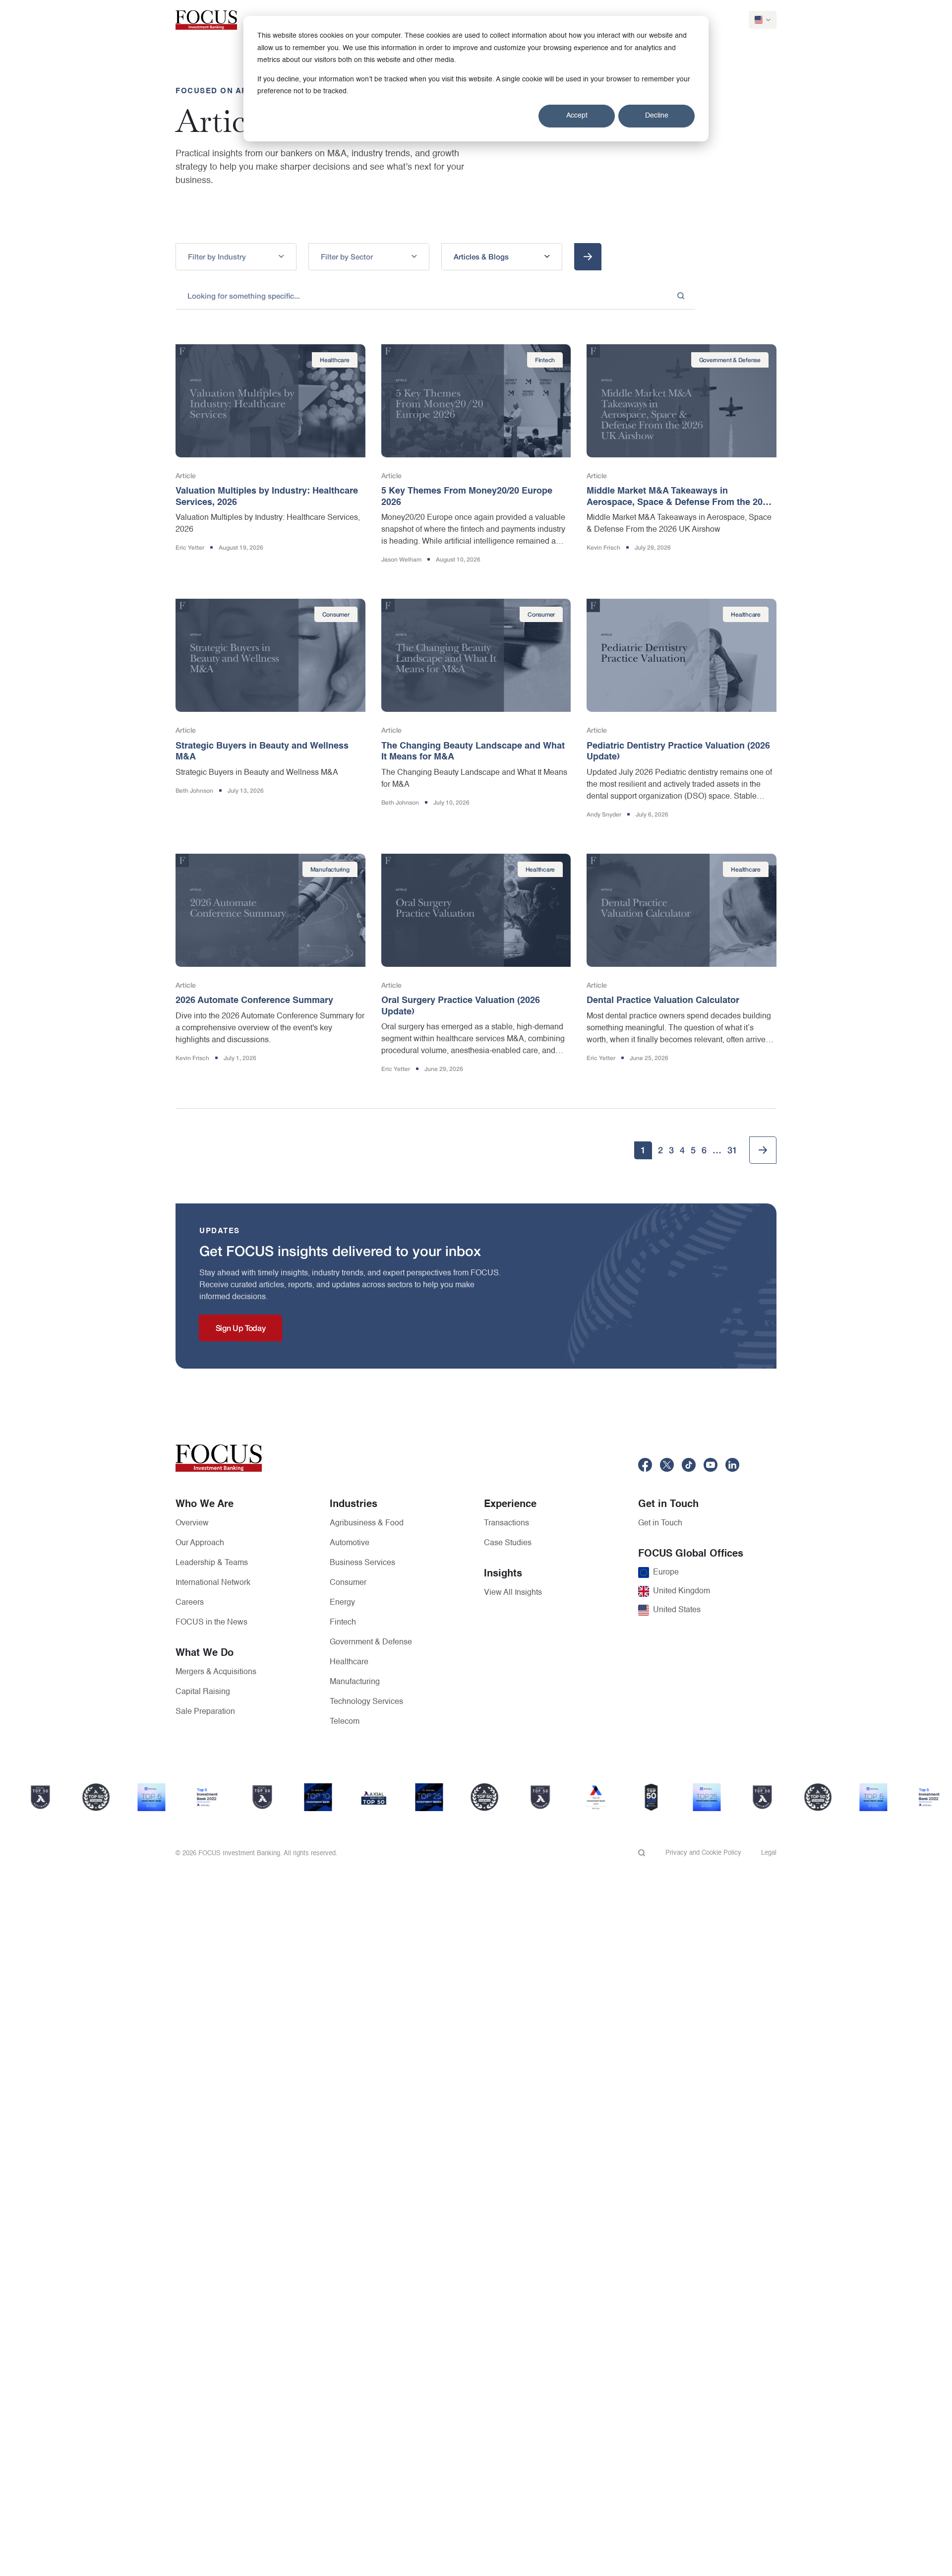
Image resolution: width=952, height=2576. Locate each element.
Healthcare (349, 1662)
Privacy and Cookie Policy (703, 1853)
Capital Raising (203, 1692)
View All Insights (513, 1593)
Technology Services (366, 1702)
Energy (342, 1603)
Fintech (343, 1623)
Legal (769, 1853)
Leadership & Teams (212, 1563)
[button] (236, 257)
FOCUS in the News (211, 1623)
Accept (577, 116)
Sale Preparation (205, 1712)
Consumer (348, 1583)
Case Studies (508, 1543)
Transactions (506, 1523)
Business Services (362, 1563)
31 (732, 1150)
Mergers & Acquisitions (216, 1672)
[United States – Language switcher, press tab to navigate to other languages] (763, 20)
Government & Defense (371, 1642)
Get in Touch (660, 1523)
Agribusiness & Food (367, 1523)
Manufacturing (355, 1682)
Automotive (350, 1543)
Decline (657, 116)
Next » (763, 1150)
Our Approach (200, 1543)
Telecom (345, 1722)
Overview (192, 1523)
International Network (213, 1583)
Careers (190, 1603)
